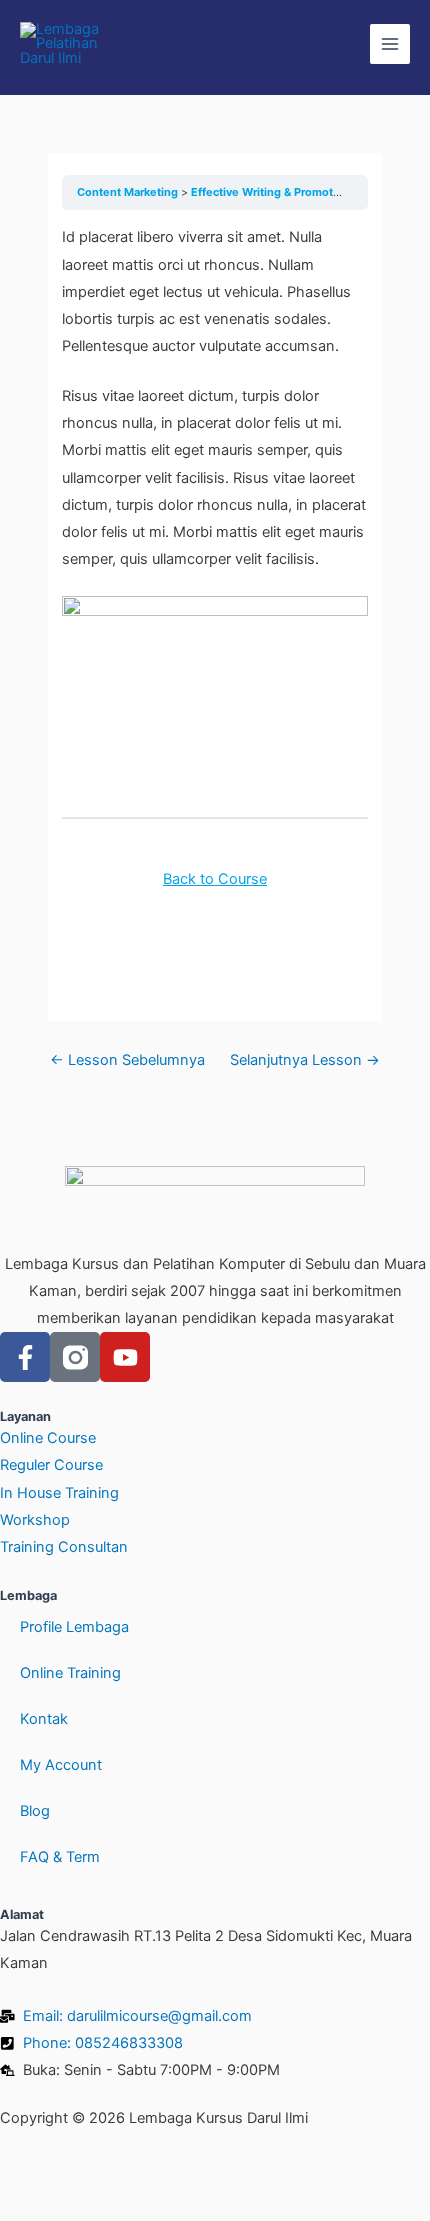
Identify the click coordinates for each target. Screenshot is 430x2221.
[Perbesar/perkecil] (40, 2171)
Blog (35, 1811)
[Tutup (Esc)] (292, 2171)
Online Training (70, 1673)
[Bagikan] (208, 2171)
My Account (61, 1765)
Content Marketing (129, 192)
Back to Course (215, 879)
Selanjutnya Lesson (305, 1060)
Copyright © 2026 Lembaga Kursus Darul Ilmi (154, 2118)
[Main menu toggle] (390, 44)
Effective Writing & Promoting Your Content (308, 192)
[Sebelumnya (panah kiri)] (40, 2205)
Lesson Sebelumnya (127, 1060)
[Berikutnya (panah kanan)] (124, 2205)
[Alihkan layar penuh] (124, 2171)
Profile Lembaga (74, 1627)
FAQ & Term (60, 1857)
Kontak (44, 1719)
